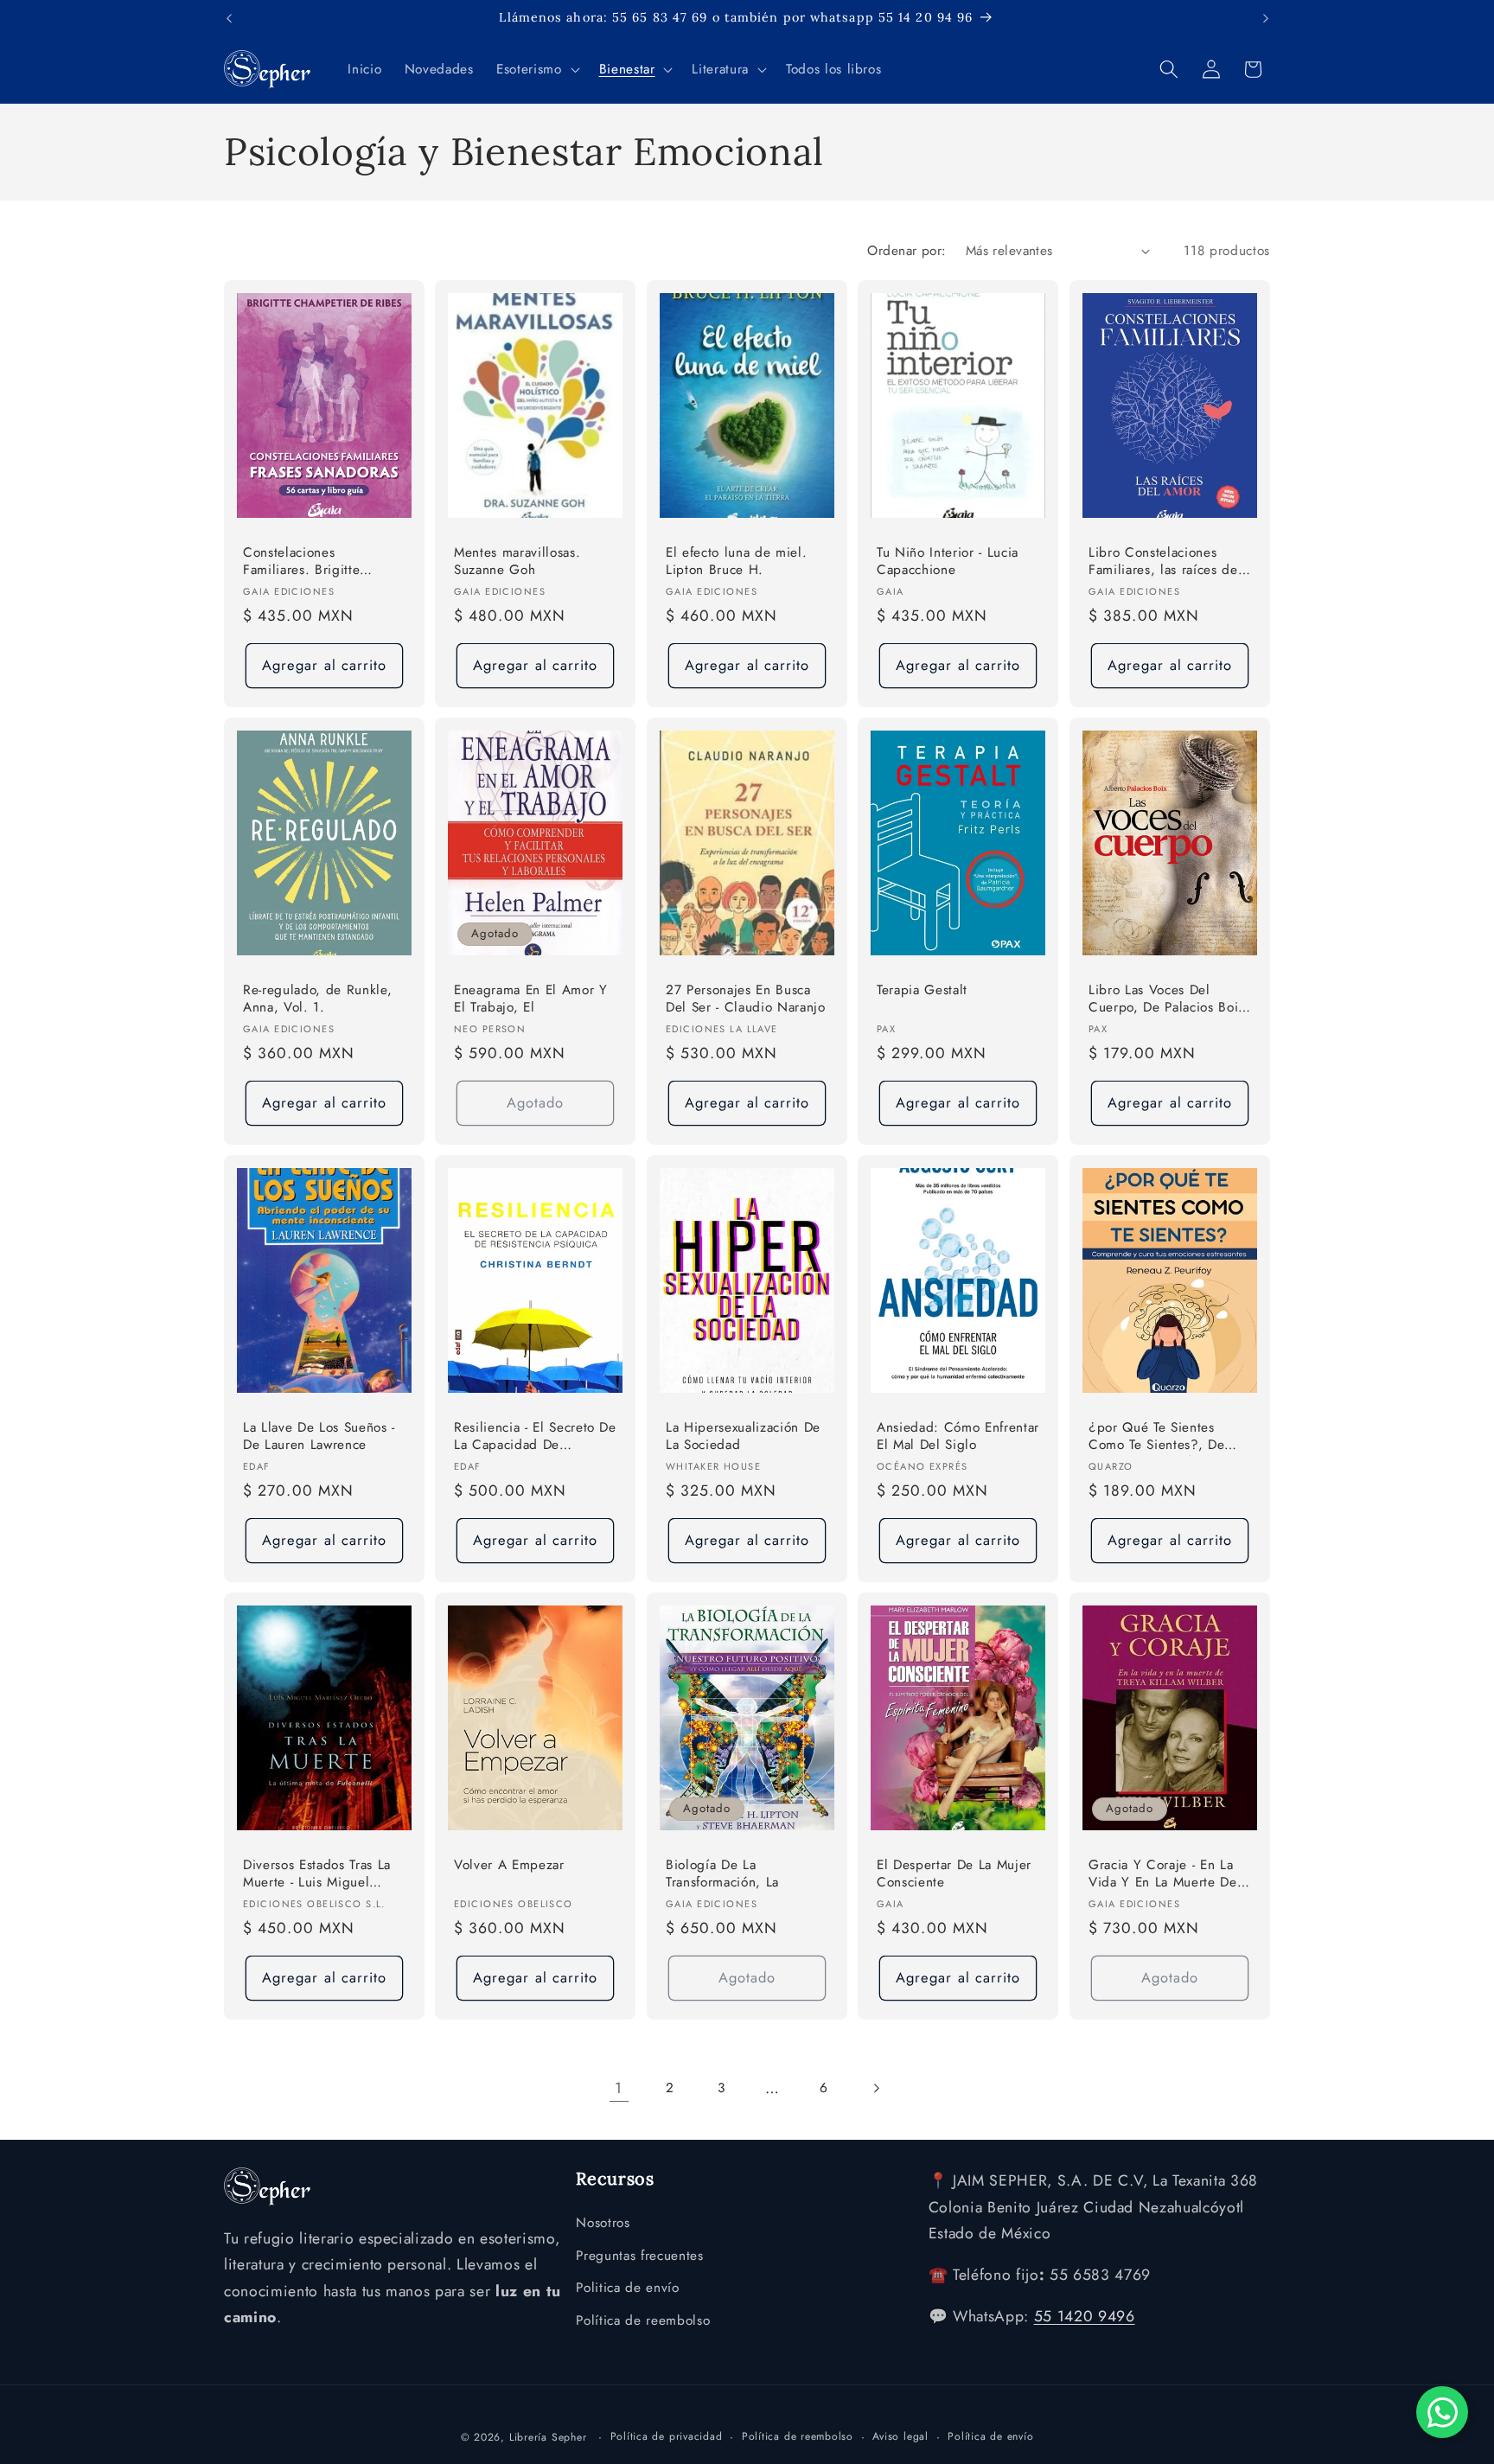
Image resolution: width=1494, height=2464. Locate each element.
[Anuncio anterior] (229, 18)
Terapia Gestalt (922, 990)
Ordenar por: (907, 251)
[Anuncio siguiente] (1266, 18)
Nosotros (603, 2223)
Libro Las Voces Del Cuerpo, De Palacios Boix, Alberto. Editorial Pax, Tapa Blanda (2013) (1169, 1000)
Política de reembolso (643, 2320)
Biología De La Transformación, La (722, 1874)
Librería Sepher (548, 2437)
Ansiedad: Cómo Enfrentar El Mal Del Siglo (958, 1436)
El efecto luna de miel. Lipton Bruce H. (736, 562)
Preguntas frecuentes (639, 2256)
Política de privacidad (667, 2436)
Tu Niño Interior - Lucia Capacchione (948, 562)
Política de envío (990, 2436)
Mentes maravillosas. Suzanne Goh (517, 562)
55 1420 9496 (1085, 2316)
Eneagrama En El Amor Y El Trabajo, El (531, 999)
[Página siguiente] (875, 2088)
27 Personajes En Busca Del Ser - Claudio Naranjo (746, 999)
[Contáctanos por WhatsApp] (1442, 2412)
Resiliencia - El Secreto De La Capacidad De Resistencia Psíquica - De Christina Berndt (535, 1437)
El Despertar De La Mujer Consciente (954, 1874)
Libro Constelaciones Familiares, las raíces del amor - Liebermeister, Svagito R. (1165, 562)
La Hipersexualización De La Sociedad (743, 1436)
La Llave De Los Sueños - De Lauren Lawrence (319, 1436)
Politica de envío (627, 2288)
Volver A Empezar (509, 1865)
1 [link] (619, 2088)
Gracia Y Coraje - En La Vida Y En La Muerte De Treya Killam (1163, 1875)
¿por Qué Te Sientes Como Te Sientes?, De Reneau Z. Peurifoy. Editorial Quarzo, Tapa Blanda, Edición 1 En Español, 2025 (1156, 1437)
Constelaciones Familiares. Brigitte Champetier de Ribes (309, 562)
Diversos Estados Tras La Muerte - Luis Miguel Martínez (317, 1875)
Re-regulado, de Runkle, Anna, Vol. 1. (317, 999)
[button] (536, 69)
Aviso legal (900, 2436)
